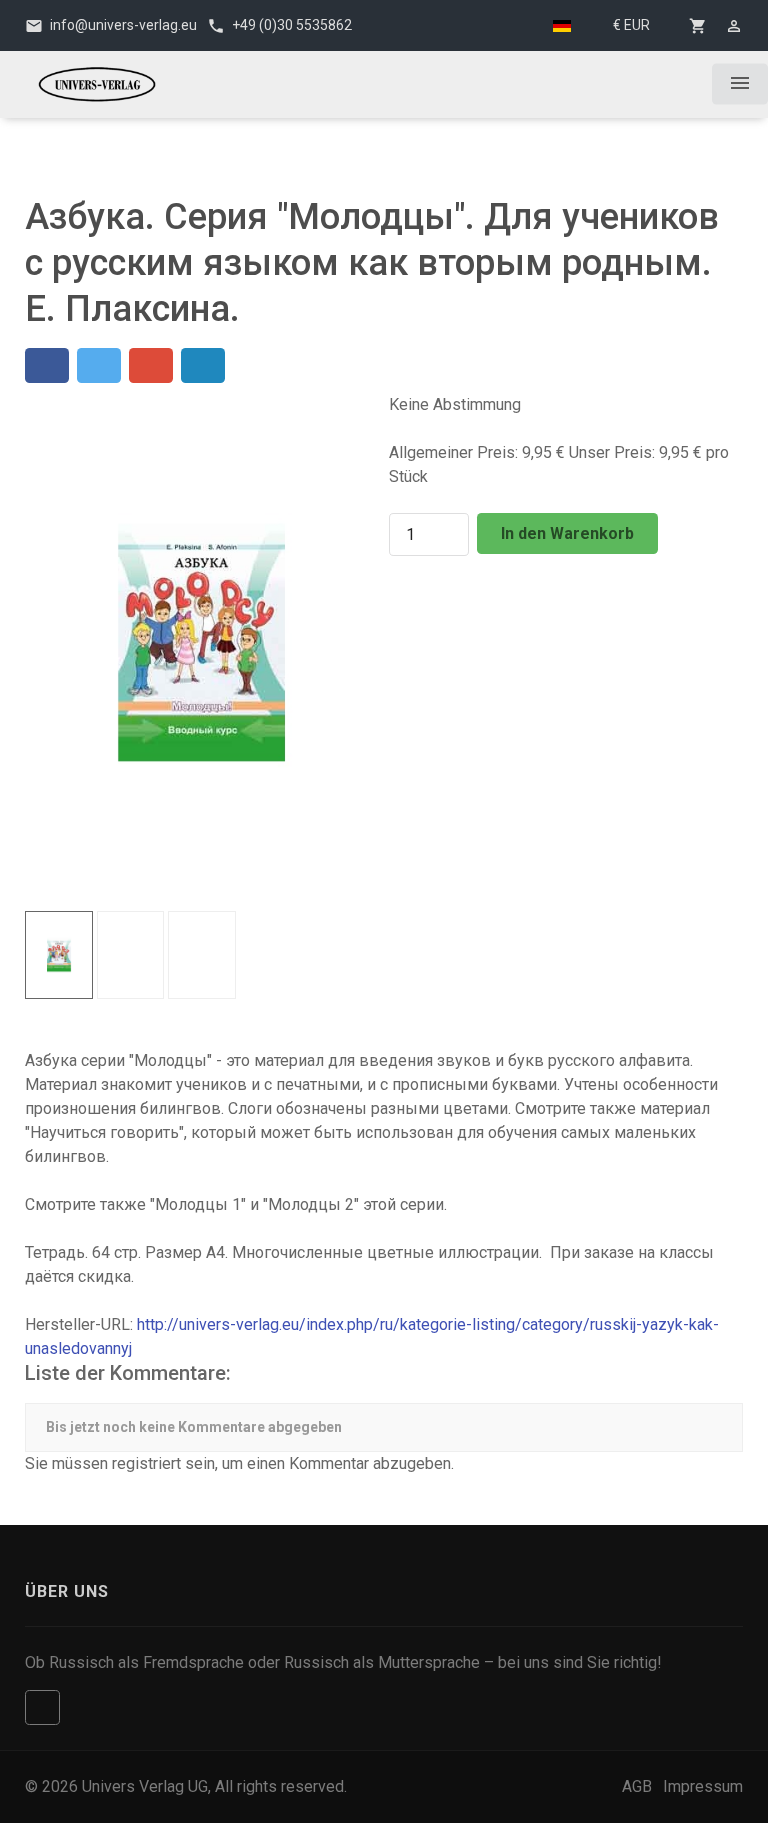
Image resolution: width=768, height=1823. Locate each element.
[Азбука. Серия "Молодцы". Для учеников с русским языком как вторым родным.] (202, 641)
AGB (637, 1786)
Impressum (703, 1786)
